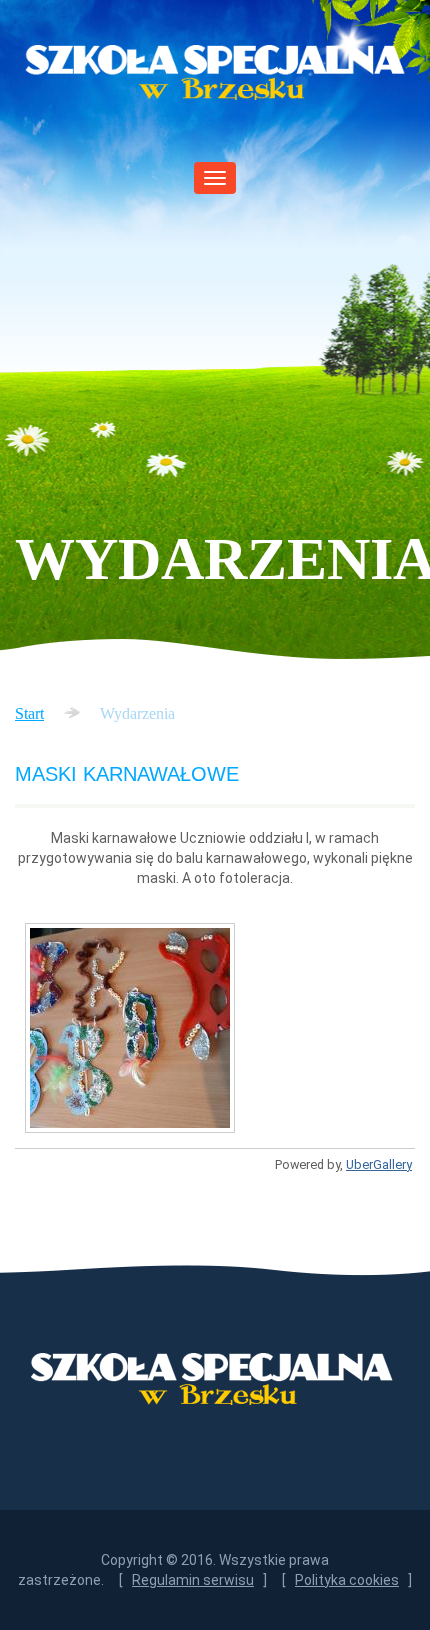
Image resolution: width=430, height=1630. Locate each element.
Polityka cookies (347, 1580)
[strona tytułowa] (130, 1028)
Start (29, 713)
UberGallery (379, 1164)
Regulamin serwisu (193, 1580)
